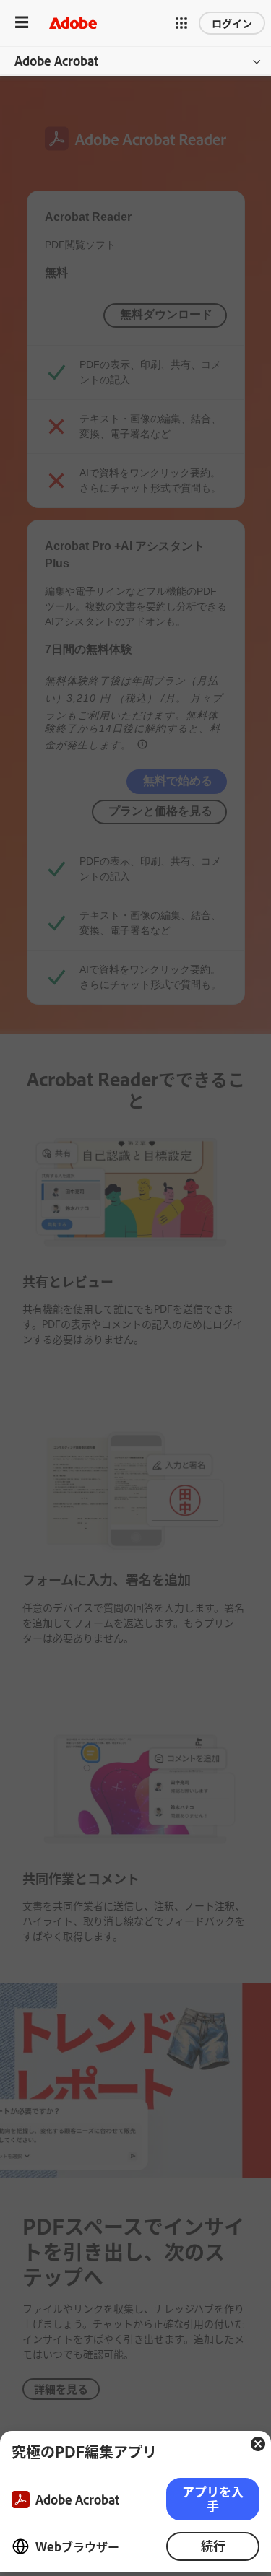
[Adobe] (73, 23)
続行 (213, 2545)
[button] (181, 23)
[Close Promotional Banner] (258, 2444)
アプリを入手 (213, 2498)
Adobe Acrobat (56, 61)
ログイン (232, 23)
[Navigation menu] (22, 23)
